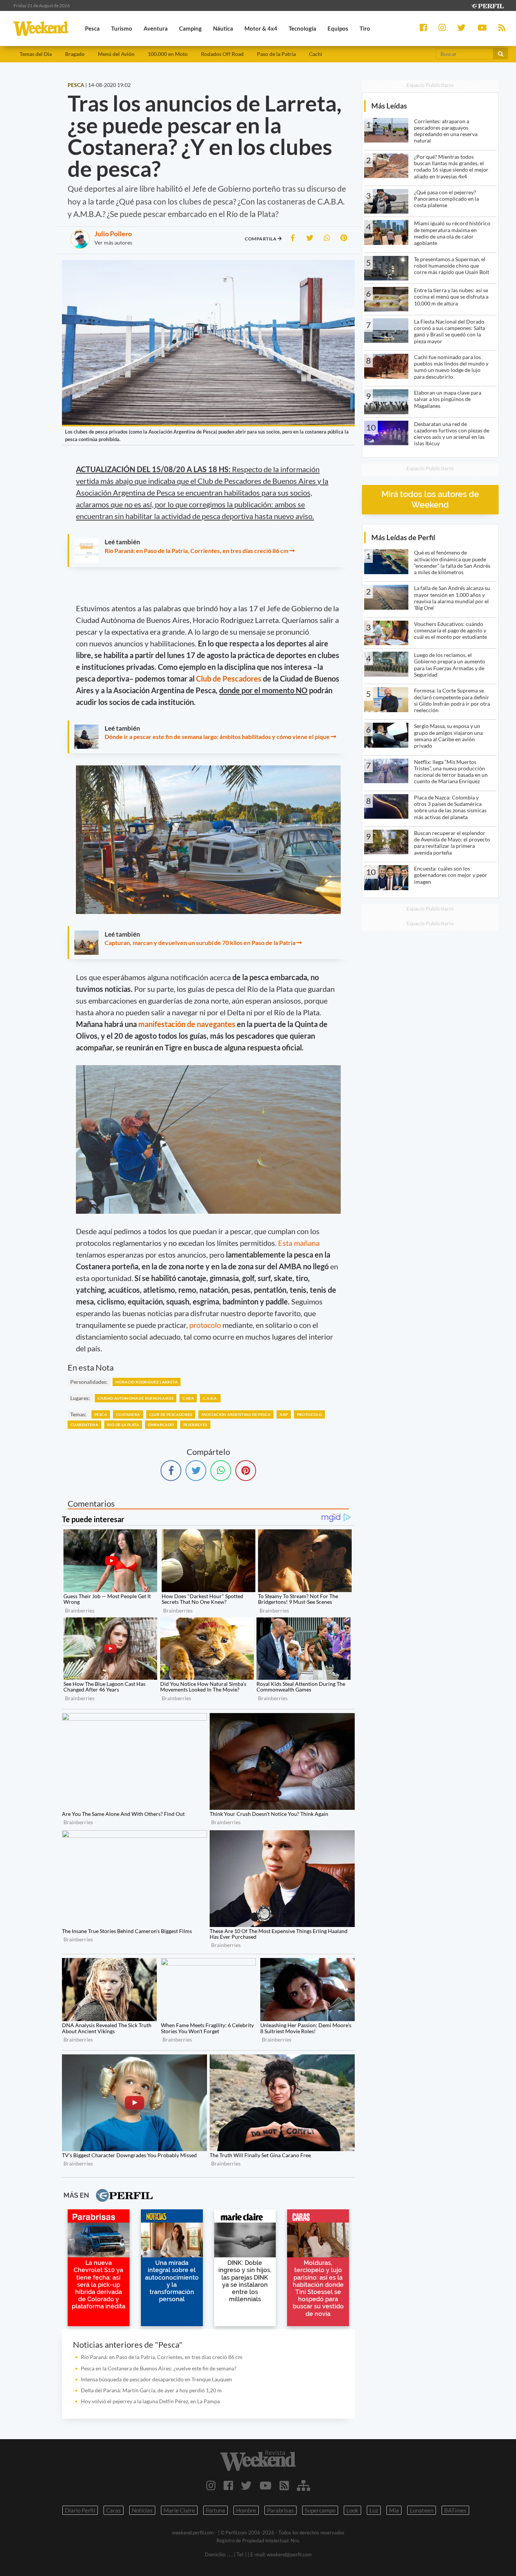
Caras (114, 2510)
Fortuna (216, 2510)
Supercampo (320, 2510)
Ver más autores (113, 242)
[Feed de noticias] (284, 2485)
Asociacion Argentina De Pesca (236, 1414)
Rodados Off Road (222, 54)
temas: (78, 1414)
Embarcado (161, 1425)
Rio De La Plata (123, 1425)
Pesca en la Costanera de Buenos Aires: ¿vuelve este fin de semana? (159, 2368)
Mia (394, 2510)
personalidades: (89, 1382)
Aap (283, 1414)
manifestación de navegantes (187, 1024)
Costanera (128, 1414)
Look (352, 2510)
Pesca (101, 1414)
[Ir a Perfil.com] (487, 5)
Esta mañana (299, 1243)
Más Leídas (389, 106)
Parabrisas (280, 2510)
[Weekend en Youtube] (266, 2485)
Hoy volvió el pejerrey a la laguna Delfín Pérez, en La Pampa (150, 2401)
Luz (374, 2510)
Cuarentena (84, 1425)
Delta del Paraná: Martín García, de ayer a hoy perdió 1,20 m (151, 2390)
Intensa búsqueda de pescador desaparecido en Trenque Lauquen (156, 2379)
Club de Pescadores (229, 678)
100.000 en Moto (168, 54)
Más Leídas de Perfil (403, 537)
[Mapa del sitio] (304, 2485)
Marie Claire (179, 2510)
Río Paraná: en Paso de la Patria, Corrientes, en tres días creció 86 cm (196, 551)
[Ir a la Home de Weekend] (258, 2461)
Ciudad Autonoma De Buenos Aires (136, 1398)
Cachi (316, 54)
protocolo (205, 1325)
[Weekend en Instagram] (211, 2485)
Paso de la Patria (276, 54)
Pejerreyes (195, 1425)
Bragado (75, 54)
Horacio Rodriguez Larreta (147, 1382)
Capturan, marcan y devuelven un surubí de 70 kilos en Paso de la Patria (200, 943)
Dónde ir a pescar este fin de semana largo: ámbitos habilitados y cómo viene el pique (217, 737)
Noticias (142, 2510)
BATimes (455, 2510)
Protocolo (310, 1414)
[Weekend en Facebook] (228, 2485)
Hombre (246, 2510)
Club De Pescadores (171, 1414)
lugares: (80, 1398)
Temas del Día (36, 54)
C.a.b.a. (210, 1398)
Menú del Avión (116, 54)
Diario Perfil (80, 2510)
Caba (188, 1398)
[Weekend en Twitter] (246, 2485)
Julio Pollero (113, 234)
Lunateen (422, 2510)
